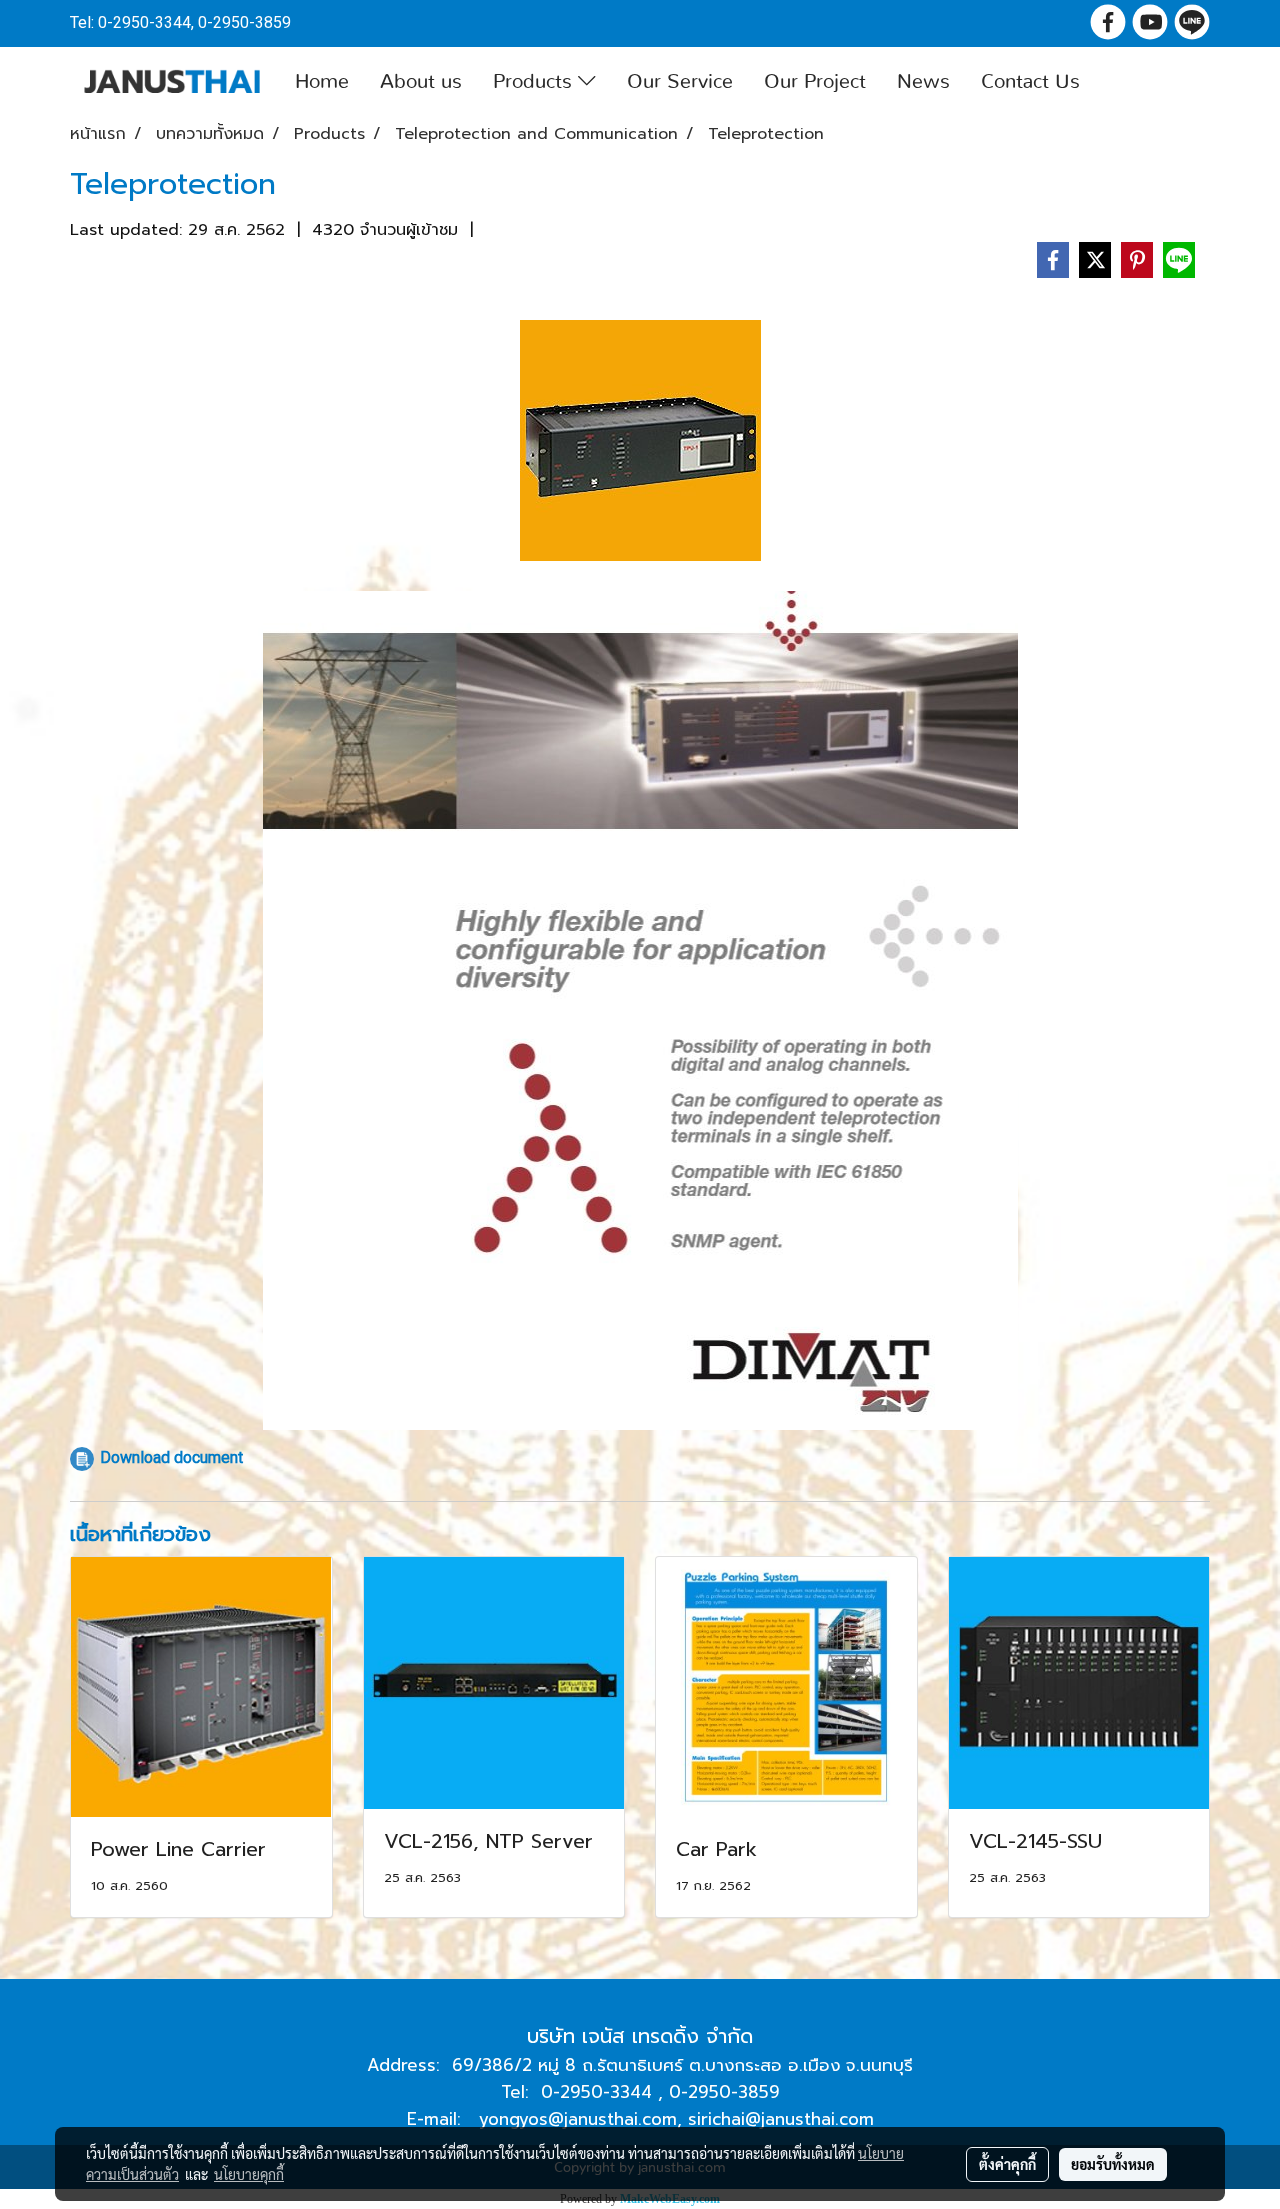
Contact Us (1030, 82)
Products (535, 82)
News (923, 82)
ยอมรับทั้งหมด (1113, 2164)
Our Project (815, 82)
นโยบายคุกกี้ (249, 2174)
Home (322, 82)
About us (421, 82)
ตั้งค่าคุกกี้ (1007, 2164)
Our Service (680, 82)
